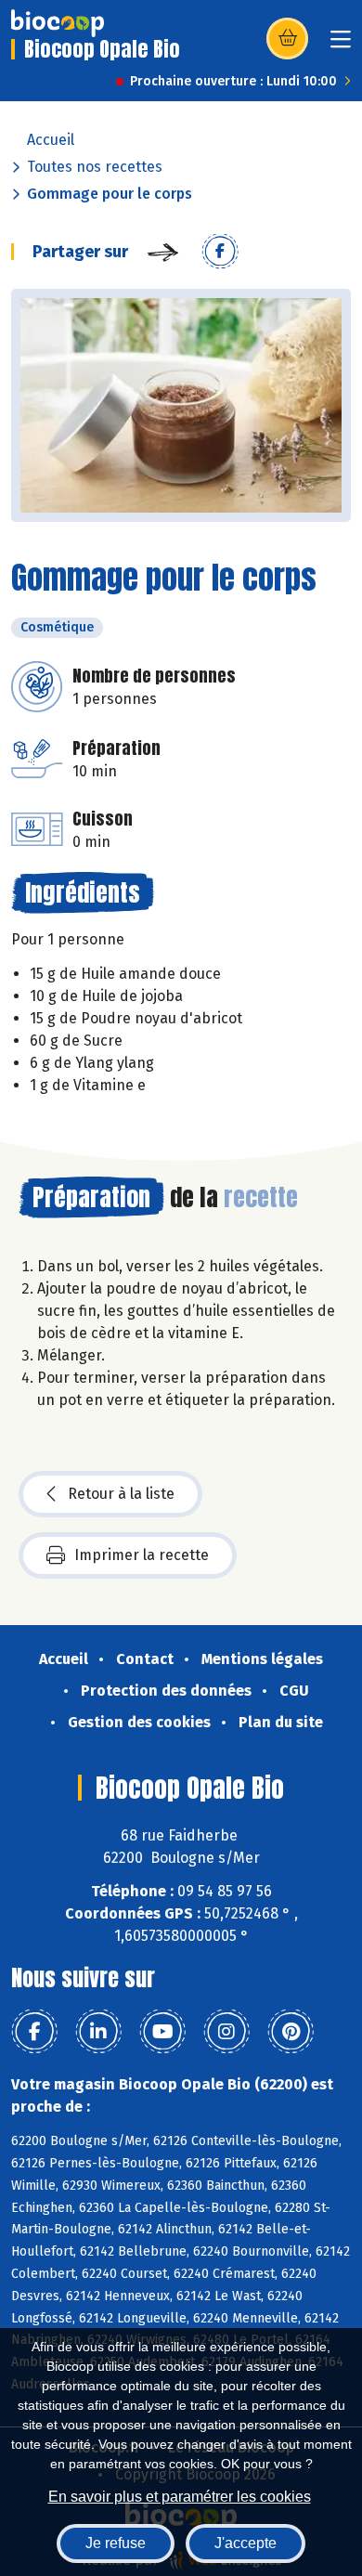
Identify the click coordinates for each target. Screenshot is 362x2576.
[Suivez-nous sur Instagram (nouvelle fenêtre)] (226, 2032)
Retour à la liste (121, 1494)
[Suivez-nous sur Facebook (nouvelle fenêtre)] (34, 2032)
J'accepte (246, 2543)
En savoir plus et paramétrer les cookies (180, 2497)
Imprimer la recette (142, 1555)
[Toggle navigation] (341, 45)
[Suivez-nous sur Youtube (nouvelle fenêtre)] (162, 2032)
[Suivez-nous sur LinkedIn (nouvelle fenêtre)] (98, 2032)
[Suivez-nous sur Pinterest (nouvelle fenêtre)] (291, 2032)
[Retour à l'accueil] (58, 23)
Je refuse (116, 2543)
